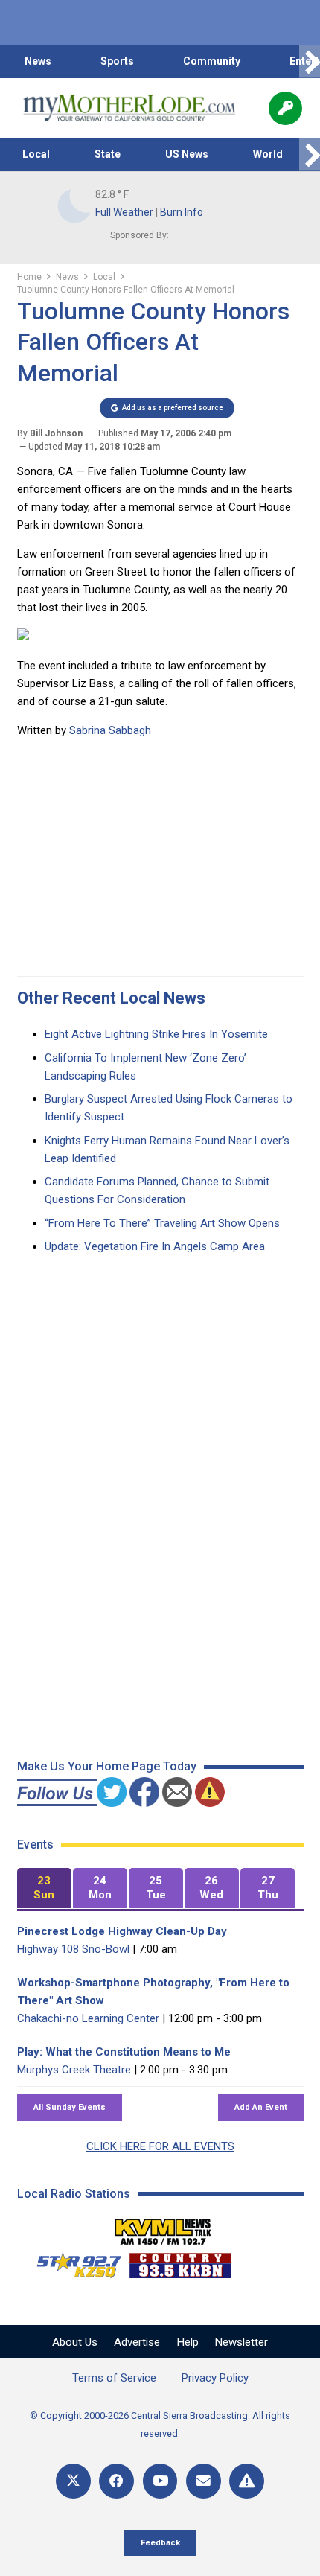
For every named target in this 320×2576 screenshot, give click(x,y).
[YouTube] (160, 2481)
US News (187, 154)
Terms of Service (114, 2378)
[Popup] (285, 108)
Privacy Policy (215, 2378)
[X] (73, 2481)
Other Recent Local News (111, 998)
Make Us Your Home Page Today (107, 1766)
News (38, 61)
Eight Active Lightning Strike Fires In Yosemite (156, 1034)
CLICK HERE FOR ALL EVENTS (160, 2146)
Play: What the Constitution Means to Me (124, 2052)
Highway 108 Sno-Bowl (73, 1949)
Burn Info (182, 212)
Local (36, 154)
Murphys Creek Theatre (74, 2070)
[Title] (247, 2481)
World (268, 154)
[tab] (44, 1888)
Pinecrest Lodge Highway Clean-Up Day (122, 1931)
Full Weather (124, 212)
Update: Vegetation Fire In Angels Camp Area (155, 1246)
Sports (117, 61)
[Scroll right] (310, 61)
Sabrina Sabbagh (110, 730)
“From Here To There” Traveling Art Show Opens (162, 1223)
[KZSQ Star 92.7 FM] (72, 2262)
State (108, 154)
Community (212, 61)
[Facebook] (116, 2481)
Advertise (137, 2342)
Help (188, 2342)
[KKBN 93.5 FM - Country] (180, 2262)
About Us (75, 2342)
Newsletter (241, 2342)
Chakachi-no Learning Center (88, 2018)
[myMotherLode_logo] (129, 108)
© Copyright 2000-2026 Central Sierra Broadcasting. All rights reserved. (160, 2424)
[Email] (204, 2481)
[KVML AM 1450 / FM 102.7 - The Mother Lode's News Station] (163, 2228)
